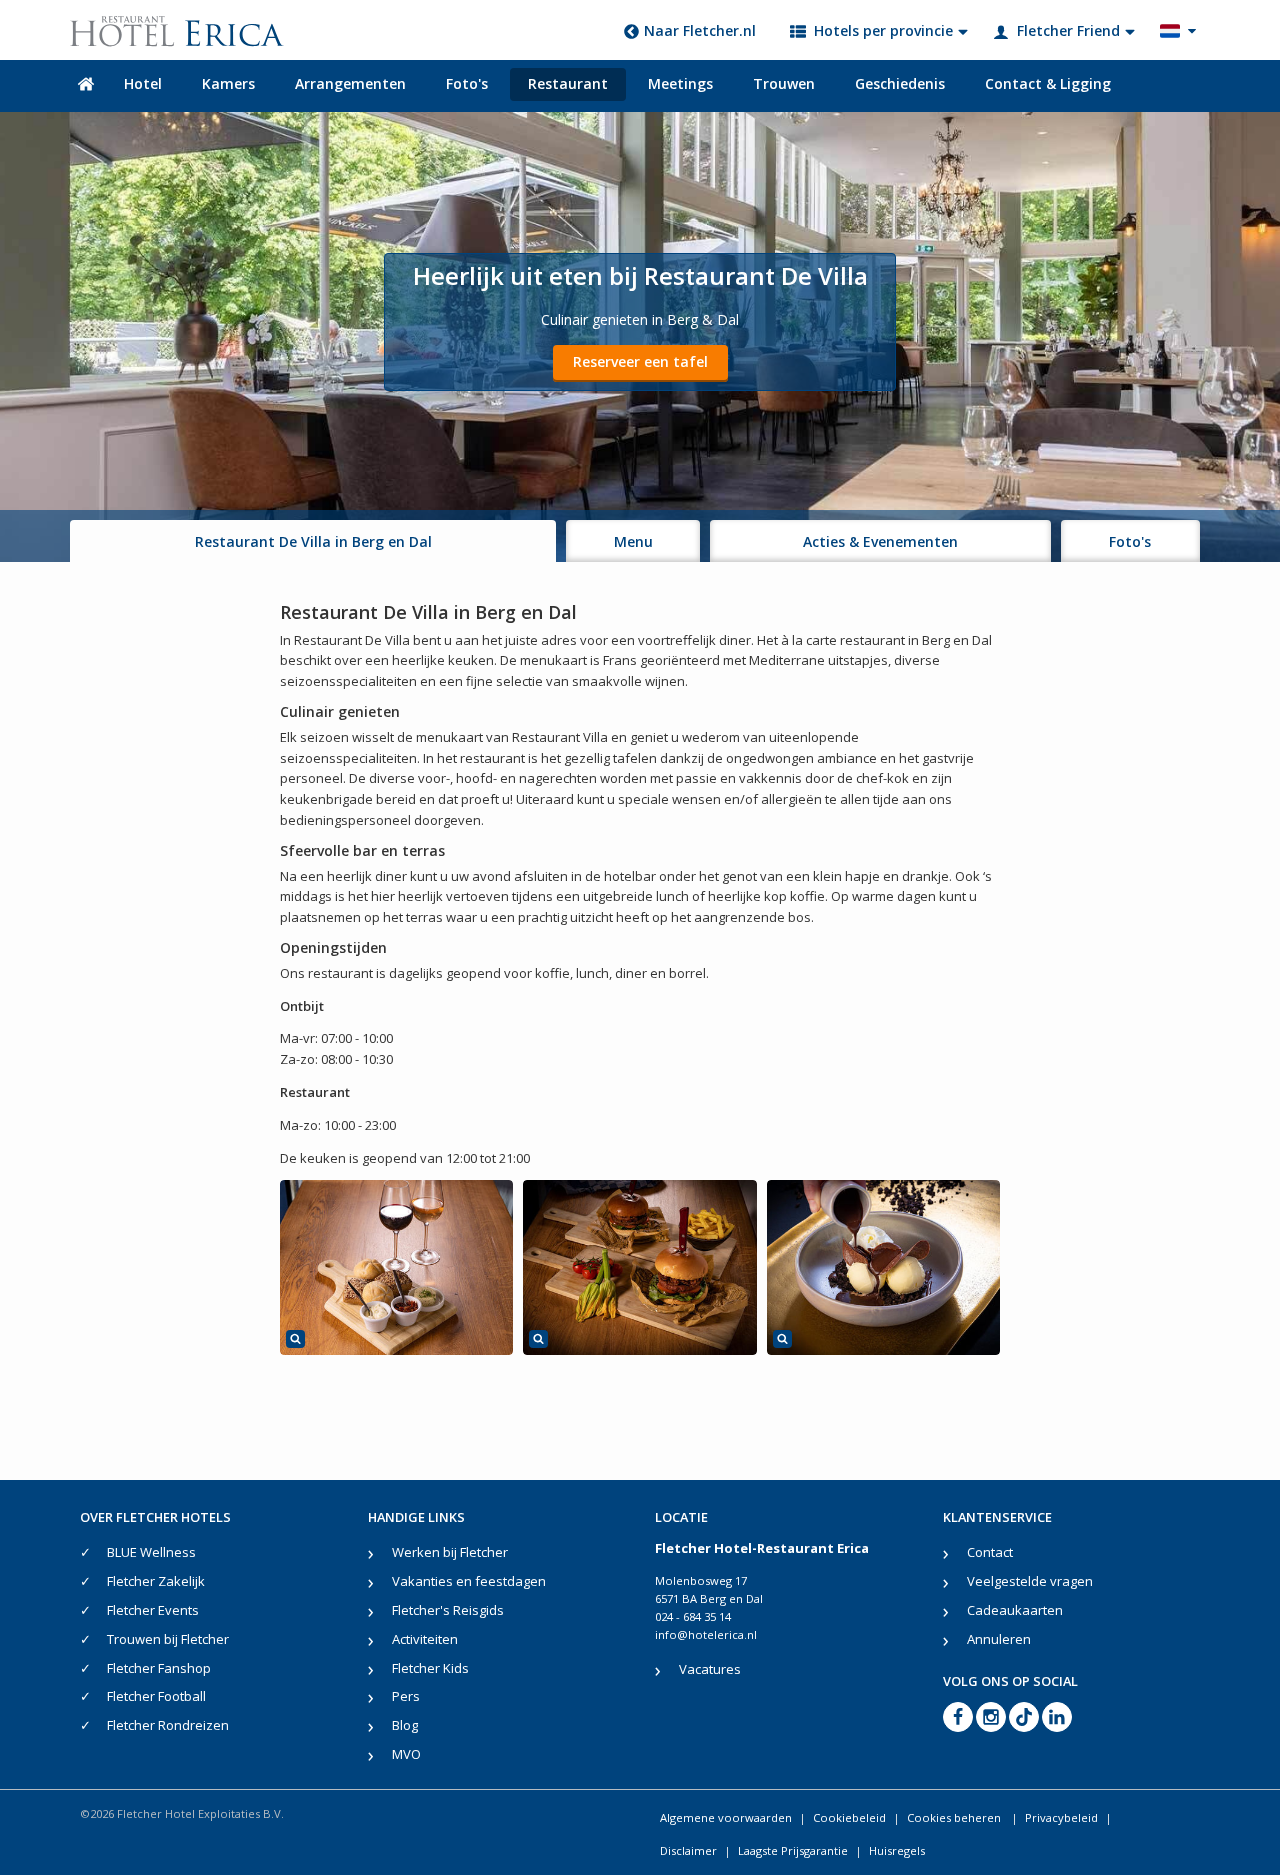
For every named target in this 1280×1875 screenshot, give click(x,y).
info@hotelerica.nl (706, 1634)
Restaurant (568, 83)
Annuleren (999, 1639)
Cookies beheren (955, 1817)
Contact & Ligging (1048, 83)
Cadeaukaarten (1015, 1610)
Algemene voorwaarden (726, 1817)
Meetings (680, 83)
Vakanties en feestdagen (469, 1581)
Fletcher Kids (430, 1668)
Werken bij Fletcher (450, 1552)
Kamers (228, 83)
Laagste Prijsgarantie (793, 1850)
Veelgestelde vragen (1030, 1581)
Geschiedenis (900, 83)
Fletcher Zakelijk (156, 1581)
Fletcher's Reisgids (448, 1610)
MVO (406, 1754)
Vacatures (710, 1669)
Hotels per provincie (883, 30)
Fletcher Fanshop (159, 1668)
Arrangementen (350, 83)
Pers (406, 1696)
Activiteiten (425, 1639)
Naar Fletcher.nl (700, 30)
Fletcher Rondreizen (168, 1725)
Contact (990, 1552)
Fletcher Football (156, 1696)
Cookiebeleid (849, 1817)
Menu (633, 541)
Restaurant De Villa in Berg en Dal (313, 541)
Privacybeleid (1061, 1817)
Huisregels (897, 1850)
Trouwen (784, 83)
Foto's (467, 83)
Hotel (143, 83)
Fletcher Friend (1068, 30)
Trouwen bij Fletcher (168, 1639)
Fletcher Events (153, 1610)
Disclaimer (688, 1850)
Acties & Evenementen (880, 541)
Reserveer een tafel (640, 361)
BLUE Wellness (151, 1552)
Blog (405, 1725)
